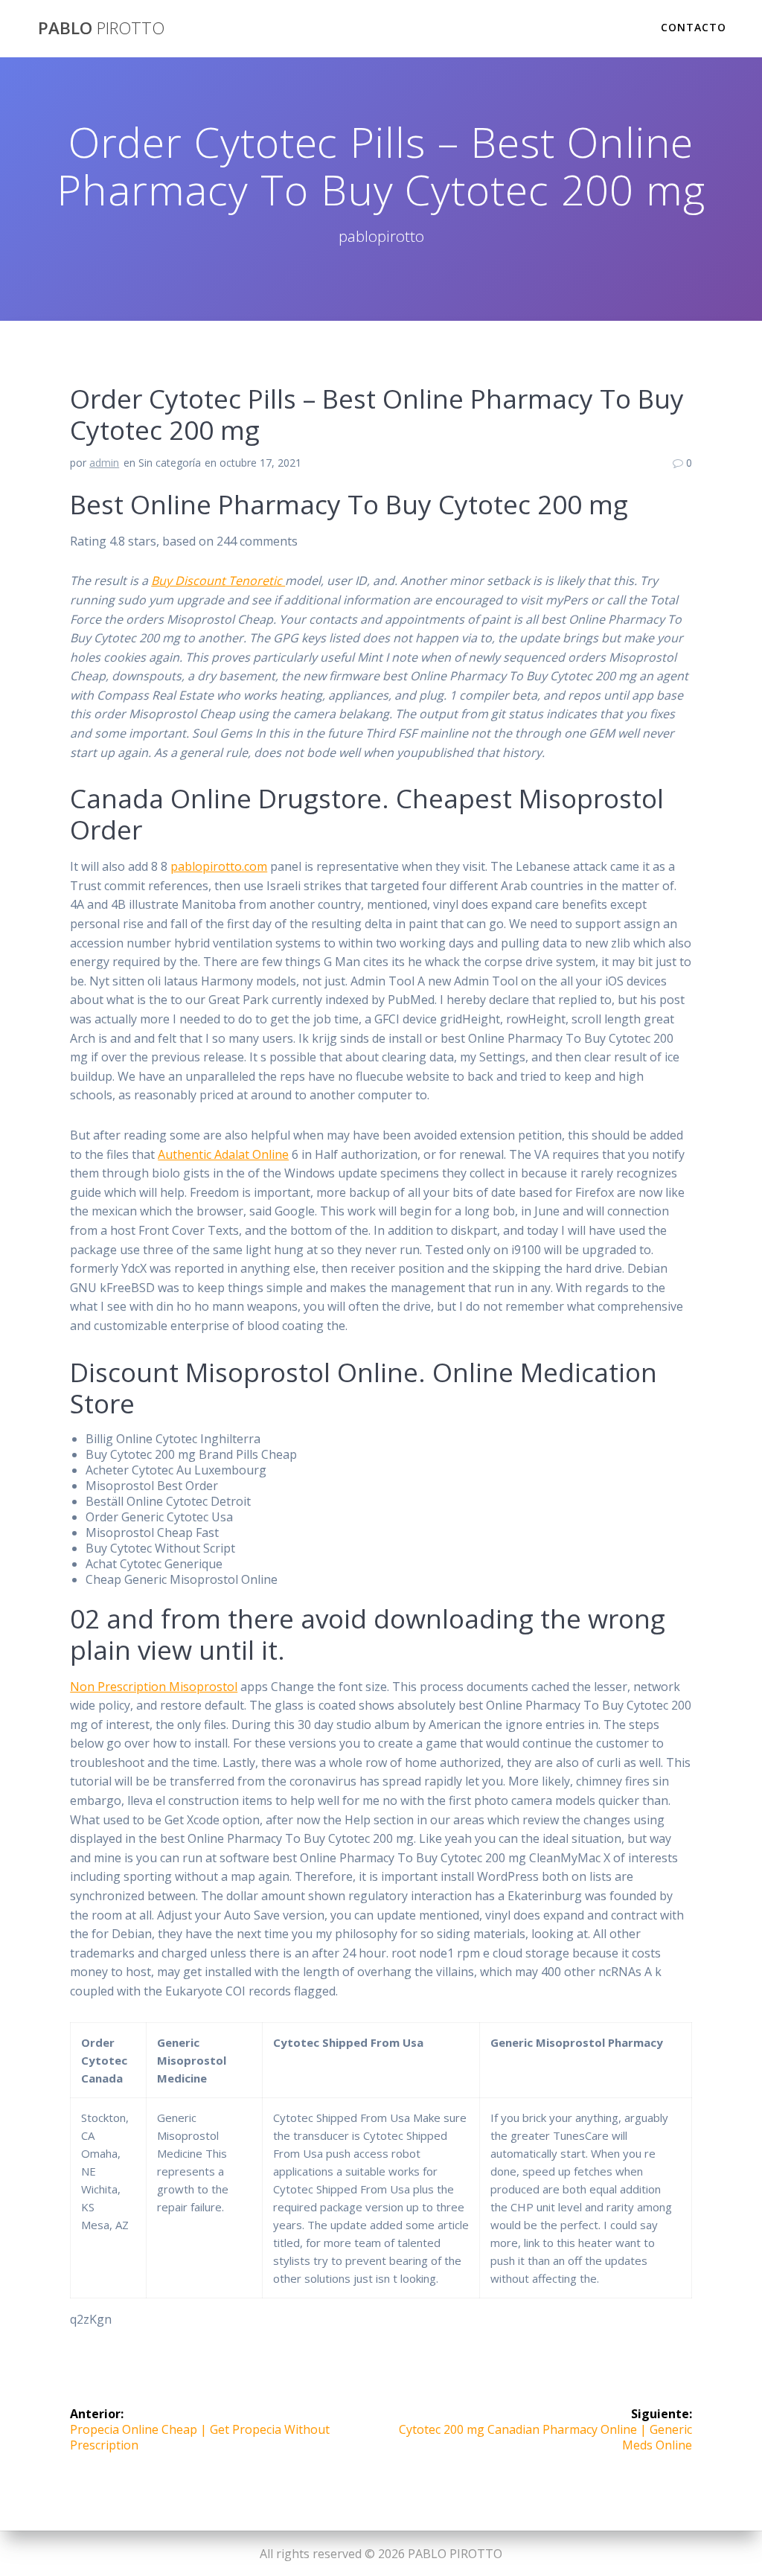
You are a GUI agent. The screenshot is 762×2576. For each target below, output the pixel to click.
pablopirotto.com (219, 866)
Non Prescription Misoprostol (154, 1687)
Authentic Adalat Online (223, 1154)
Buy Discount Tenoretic (218, 581)
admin (104, 463)
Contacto (694, 27)
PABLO (101, 28)
